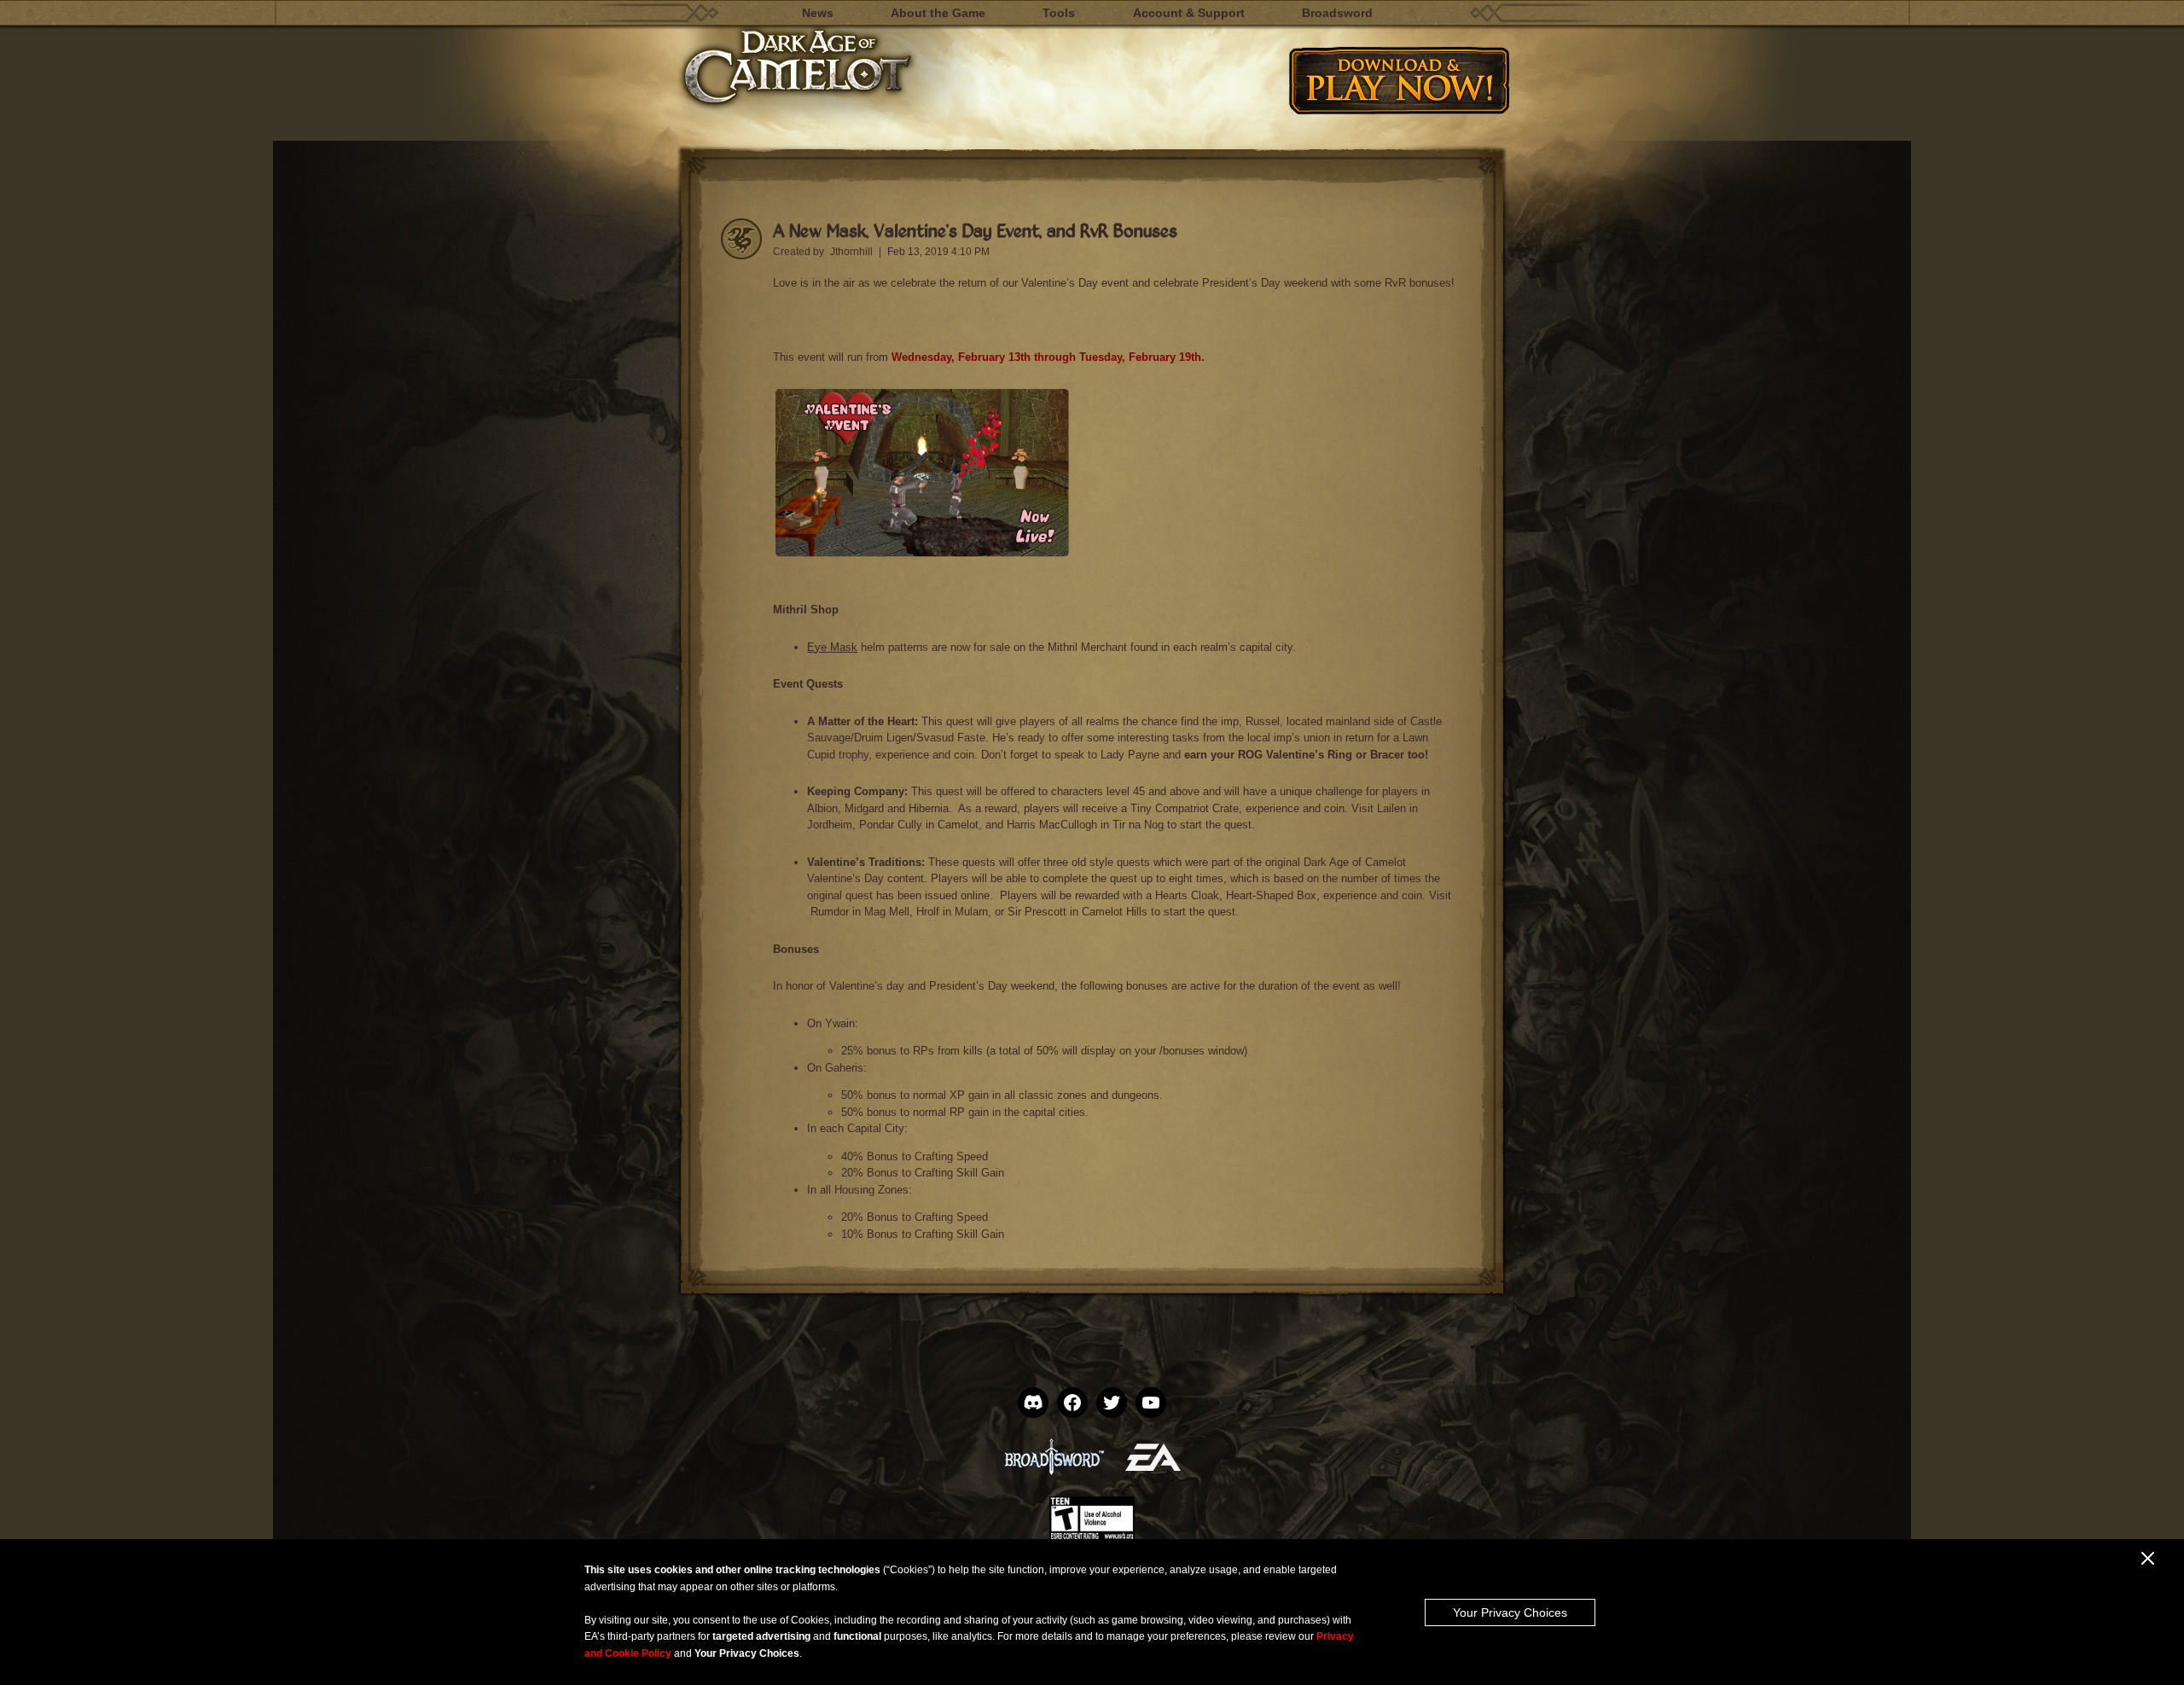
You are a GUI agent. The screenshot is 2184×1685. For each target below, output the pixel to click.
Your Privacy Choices (1510, 1612)
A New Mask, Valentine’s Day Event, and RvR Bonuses (975, 230)
